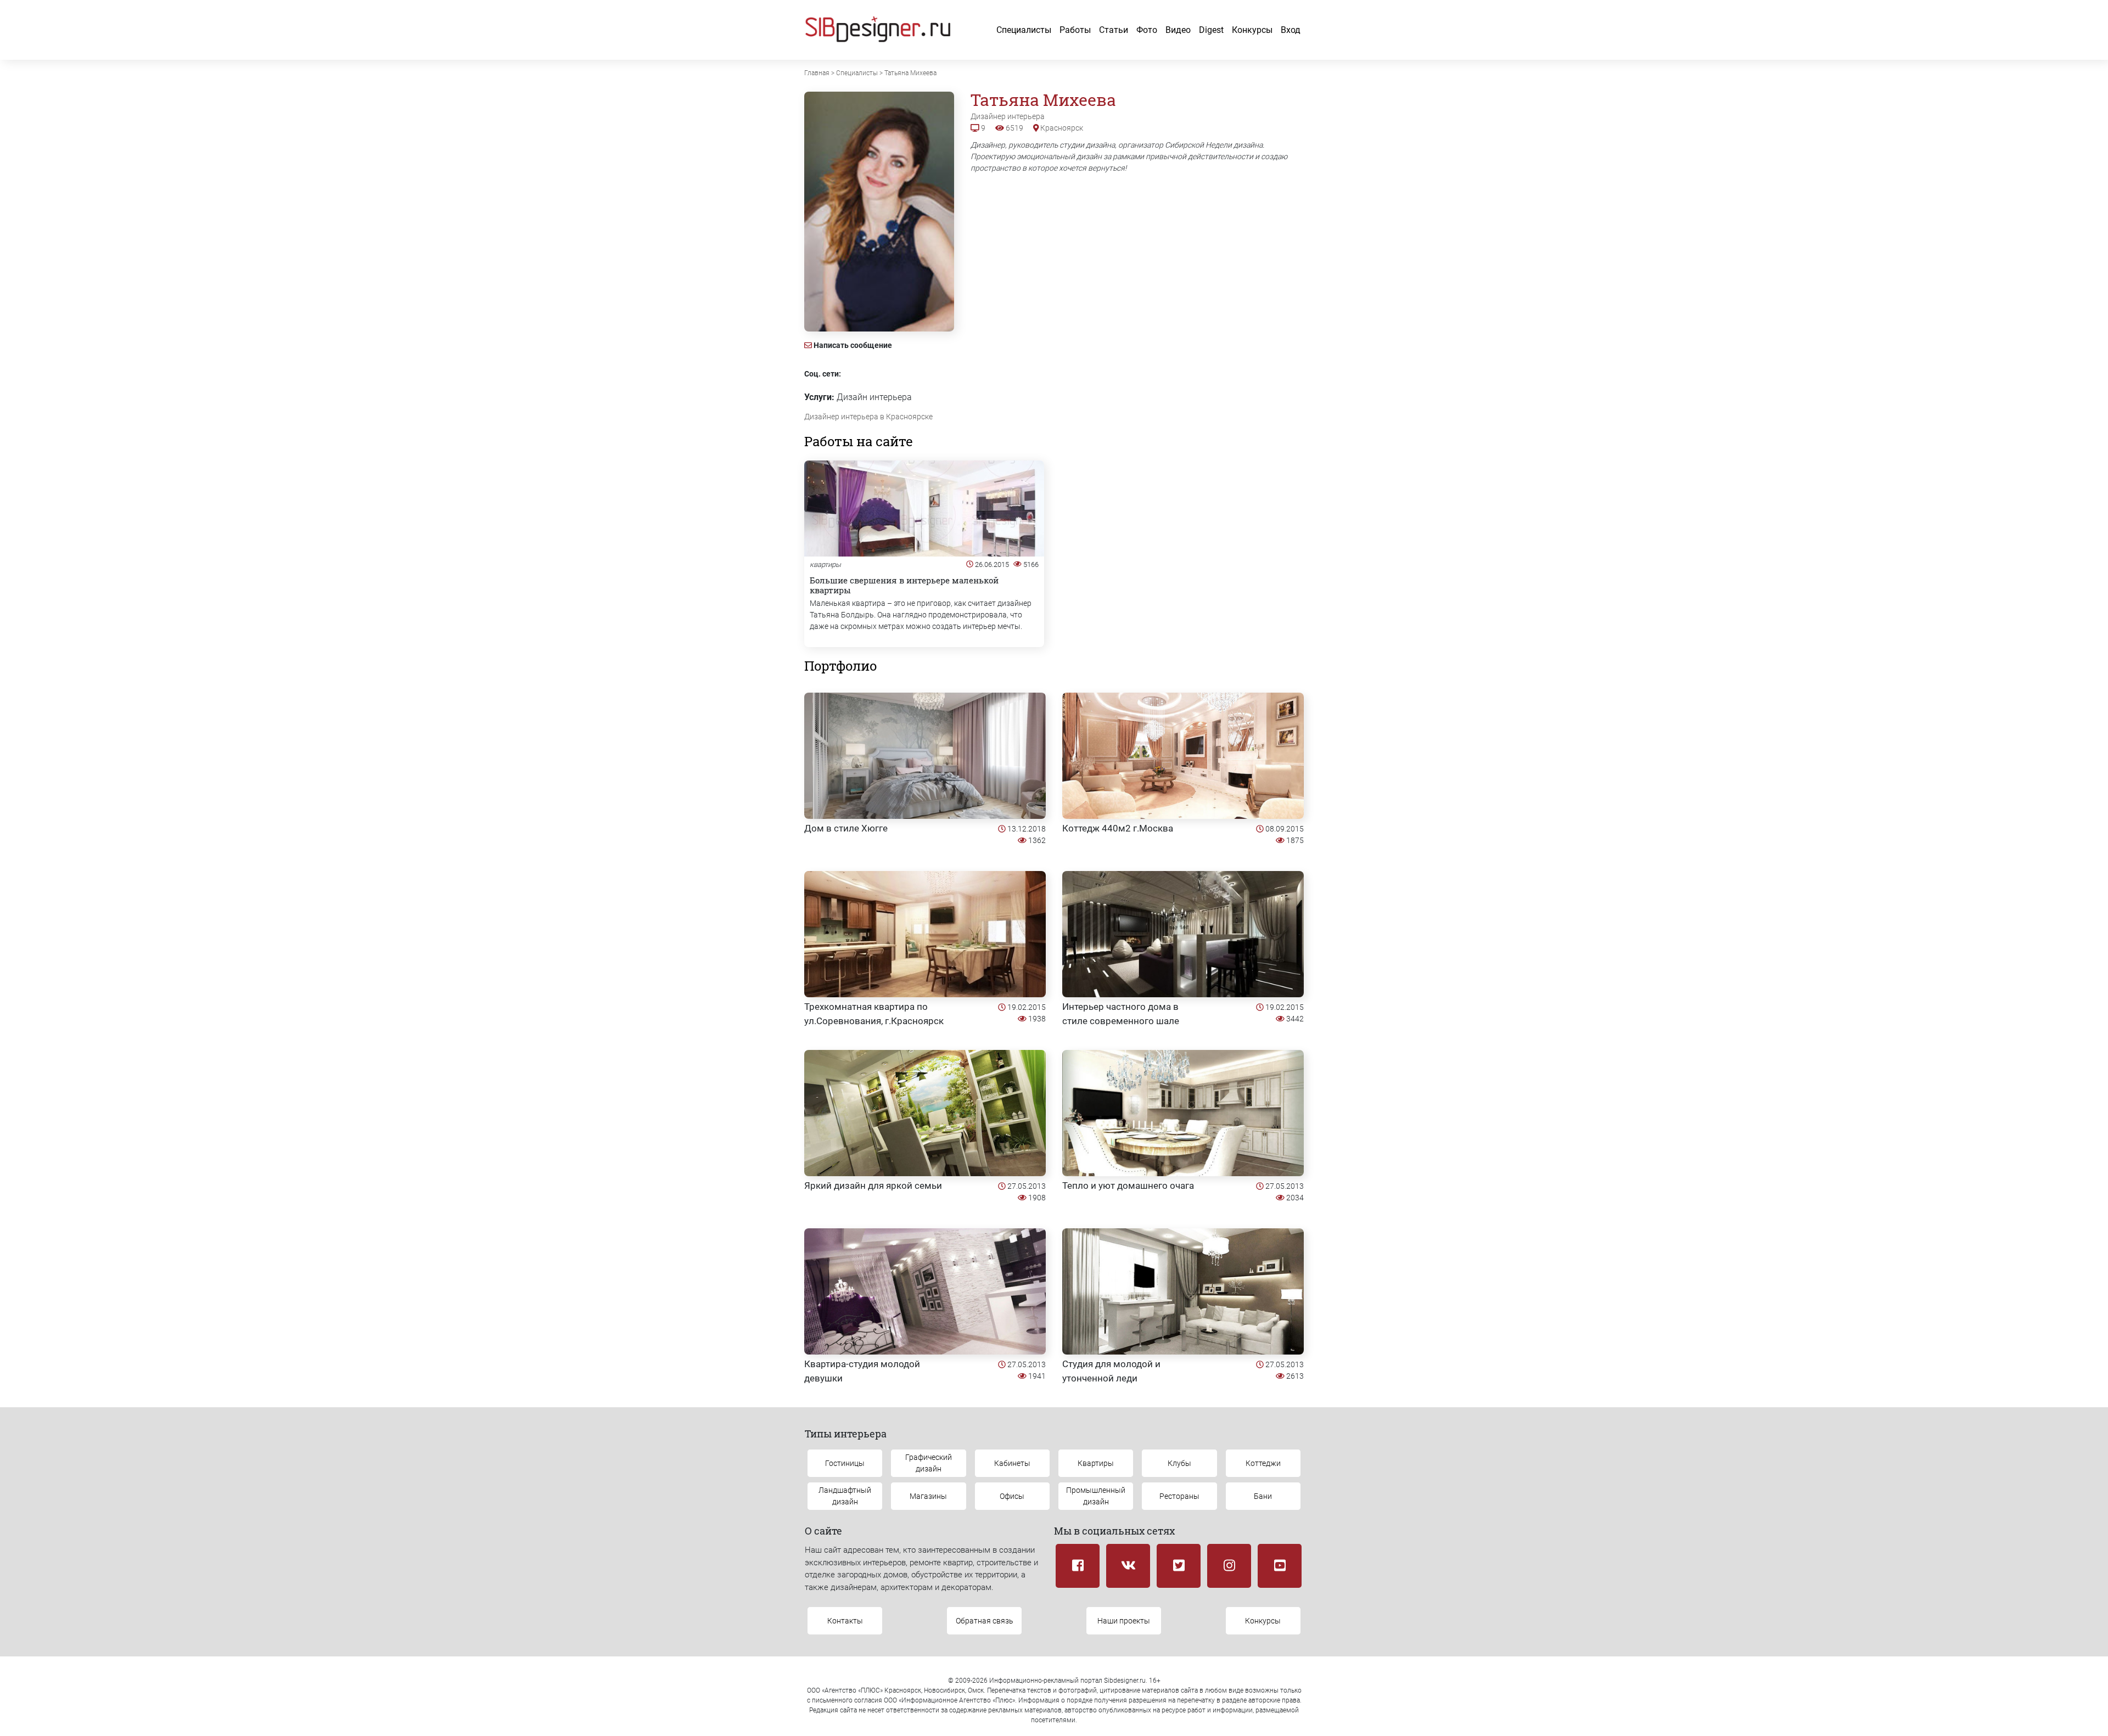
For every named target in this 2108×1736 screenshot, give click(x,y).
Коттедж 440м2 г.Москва (1118, 828)
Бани (1263, 1496)
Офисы (1012, 1496)
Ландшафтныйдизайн (845, 1496)
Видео (1178, 30)
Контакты (845, 1621)
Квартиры (1096, 1463)
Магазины (928, 1496)
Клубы (1179, 1463)
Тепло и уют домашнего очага (1128, 1186)
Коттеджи (1263, 1463)
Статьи (1114, 30)
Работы (1075, 30)
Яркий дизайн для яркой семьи (873, 1186)
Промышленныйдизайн (1096, 1496)
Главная (817, 73)
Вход (1291, 30)
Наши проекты (1124, 1621)
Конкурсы (1252, 30)
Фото (1147, 30)
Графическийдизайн (929, 1463)
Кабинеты (1012, 1463)
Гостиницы (845, 1463)
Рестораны (1179, 1496)
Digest (1211, 30)
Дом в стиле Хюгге (846, 828)
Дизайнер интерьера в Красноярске (868, 417)
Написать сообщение (853, 345)
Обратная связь (985, 1621)
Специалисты (1024, 30)
